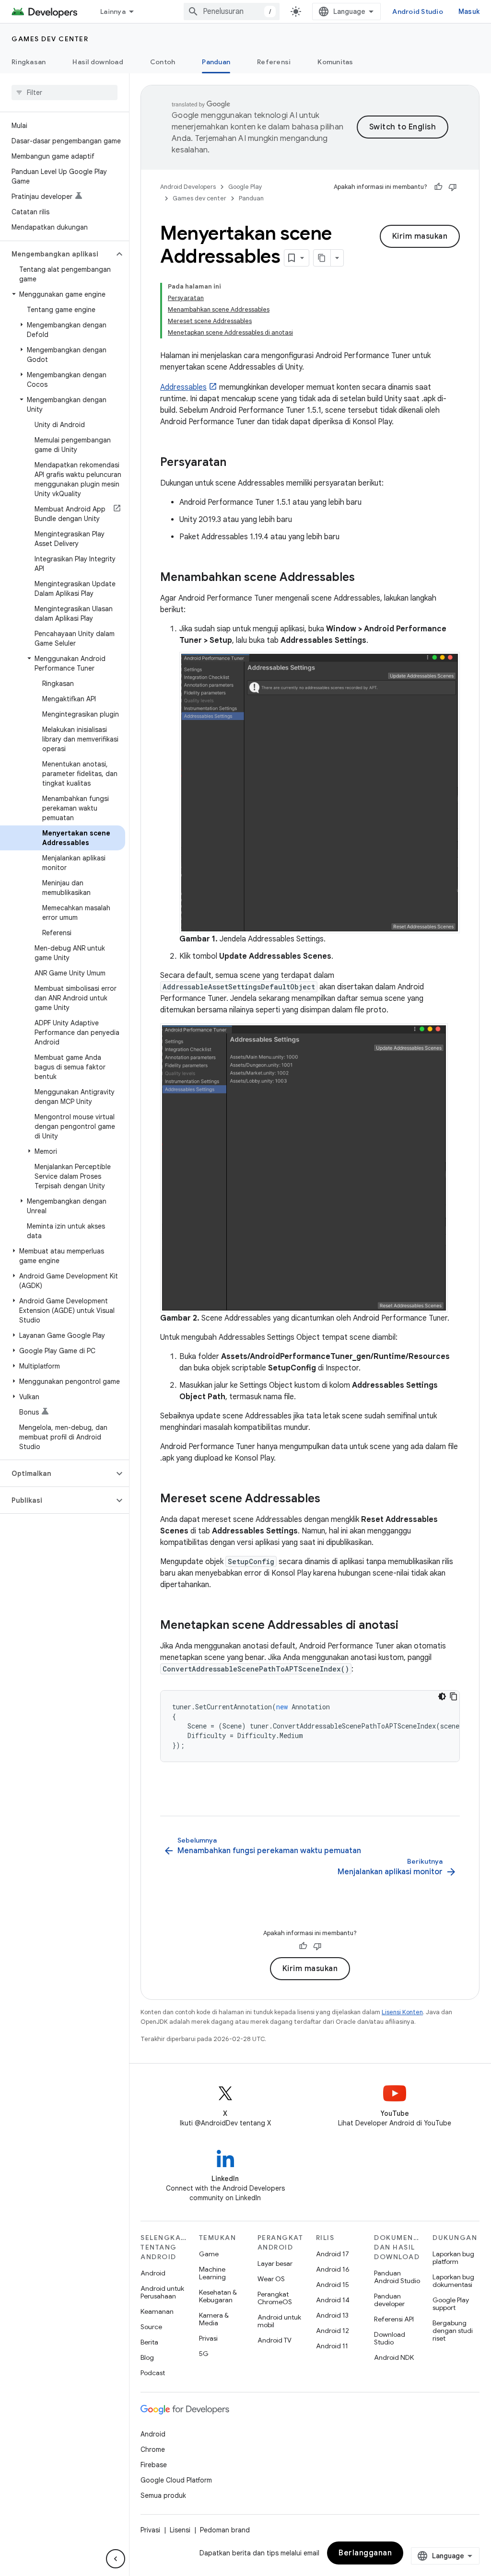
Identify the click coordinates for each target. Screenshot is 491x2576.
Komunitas (335, 62)
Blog (147, 2357)
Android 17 (333, 2254)
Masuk (469, 12)
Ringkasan (29, 62)
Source (151, 2327)
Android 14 (333, 2300)
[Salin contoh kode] (454, 1696)
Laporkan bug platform (453, 2258)
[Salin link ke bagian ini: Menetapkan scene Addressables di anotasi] (408, 1626)
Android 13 (332, 2315)
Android (153, 2273)
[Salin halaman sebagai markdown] (322, 258)
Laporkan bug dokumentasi (453, 2281)
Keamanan (157, 2311)
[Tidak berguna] (453, 187)
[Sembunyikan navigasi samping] (116, 2559)
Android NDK (394, 2357)
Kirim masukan (420, 236)
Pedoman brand (225, 2530)
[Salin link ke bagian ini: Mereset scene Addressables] (330, 1499)
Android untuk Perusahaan (162, 2292)
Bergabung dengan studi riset (453, 2331)
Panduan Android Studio (397, 2277)
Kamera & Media (214, 2319)
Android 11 (332, 2346)
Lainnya (113, 12)
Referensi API (394, 2319)
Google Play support (451, 2304)
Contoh (163, 62)
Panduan (216, 62)
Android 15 (333, 2285)
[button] (57, 254)
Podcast (153, 2373)
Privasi (208, 2338)
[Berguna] (438, 187)
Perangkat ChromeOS (275, 2298)
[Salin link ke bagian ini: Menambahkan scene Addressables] (364, 578)
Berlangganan (365, 2553)
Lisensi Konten (402, 2012)
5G (204, 2354)
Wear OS (271, 2279)
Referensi (274, 62)
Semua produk (163, 2495)
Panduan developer (389, 2300)
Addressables (183, 387)
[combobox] (232, 12)
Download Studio (390, 2338)
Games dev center (50, 39)
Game (209, 2254)
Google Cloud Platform (176, 2480)
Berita (149, 2342)
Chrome (153, 2449)
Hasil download (98, 62)
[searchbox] (64, 93)
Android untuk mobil (279, 2321)
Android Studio (418, 12)
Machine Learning (212, 2273)
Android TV (275, 2340)
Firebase (154, 2465)
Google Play (245, 187)
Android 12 (333, 2331)
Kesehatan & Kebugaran (218, 2296)
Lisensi (180, 2530)
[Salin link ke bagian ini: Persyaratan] (236, 463)
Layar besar (275, 2263)
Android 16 (333, 2269)
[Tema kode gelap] (442, 1696)
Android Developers (188, 187)
